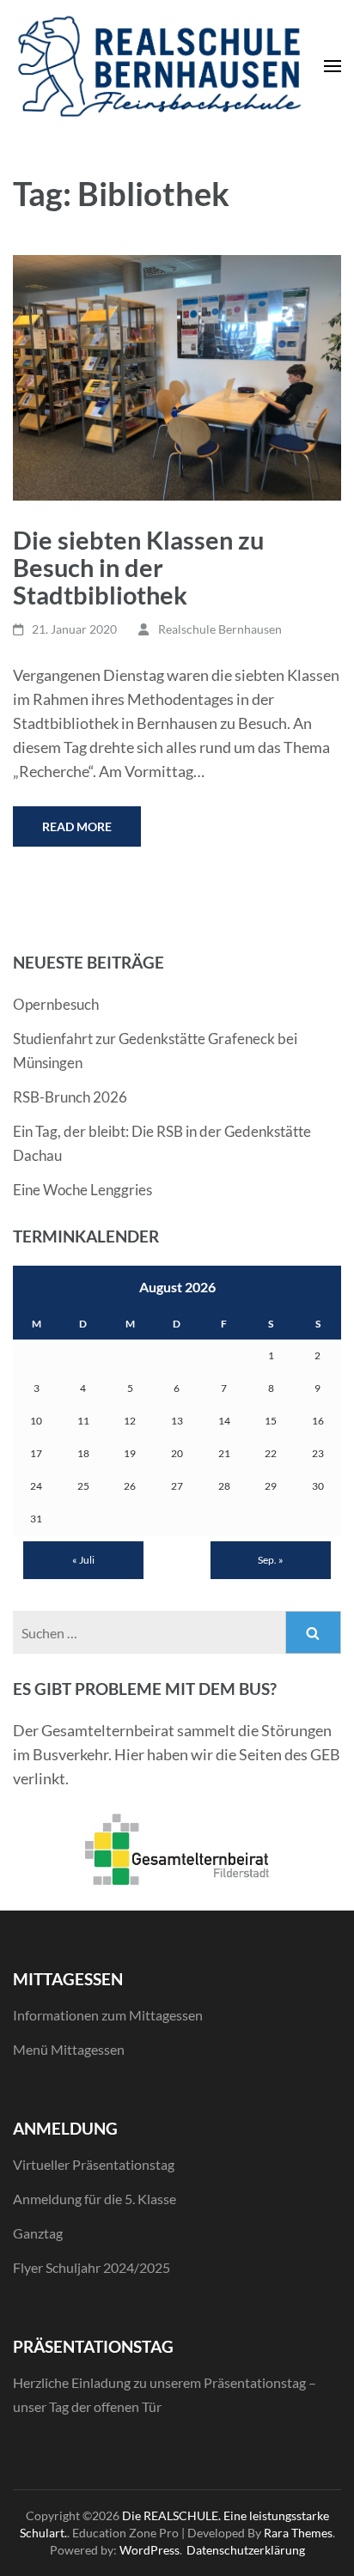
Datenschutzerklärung (246, 2550)
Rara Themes (298, 2533)
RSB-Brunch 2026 (70, 1097)
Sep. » (271, 1560)
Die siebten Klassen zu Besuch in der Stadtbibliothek (138, 567)
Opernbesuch (56, 1004)
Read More (77, 826)
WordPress (150, 2550)
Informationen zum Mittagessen (108, 2015)
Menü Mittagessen (69, 2049)
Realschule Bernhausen (220, 629)
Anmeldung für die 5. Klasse (95, 2199)
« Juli (83, 1560)
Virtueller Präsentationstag (94, 2164)
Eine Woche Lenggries (82, 1190)
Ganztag (38, 2233)
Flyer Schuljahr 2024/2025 (92, 2267)
